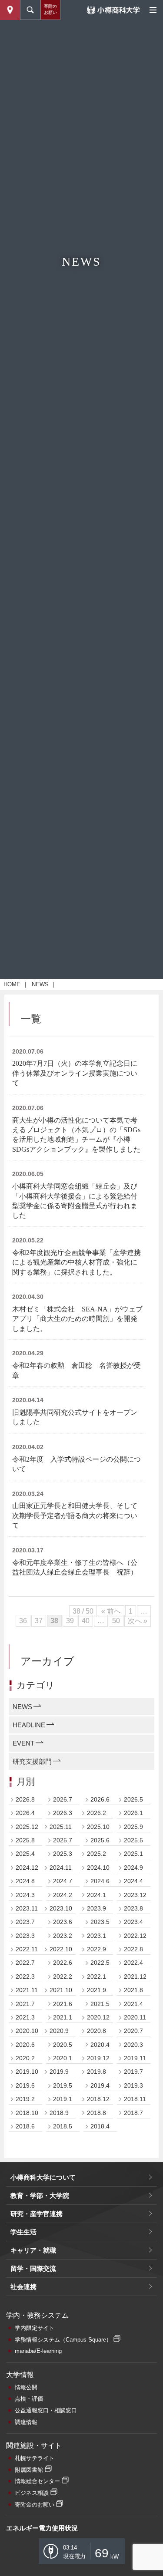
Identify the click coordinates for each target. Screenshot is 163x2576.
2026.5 (133, 1799)
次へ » (138, 1621)
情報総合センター (37, 2481)
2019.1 (63, 2099)
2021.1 (63, 2017)
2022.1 (96, 1976)
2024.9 (133, 1868)
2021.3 (25, 2017)
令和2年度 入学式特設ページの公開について (77, 1464)
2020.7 (133, 2031)
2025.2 (96, 1854)
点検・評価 (29, 2399)
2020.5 (63, 2045)
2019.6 (25, 2085)
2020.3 (133, 2045)
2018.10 (27, 2113)
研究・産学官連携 (37, 2214)
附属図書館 (29, 2470)
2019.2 (25, 2099)
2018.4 (100, 2126)
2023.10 (61, 1908)
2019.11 (135, 2058)
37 (39, 1621)
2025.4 (25, 1854)
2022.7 (25, 1963)
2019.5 (63, 2085)
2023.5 (100, 1922)
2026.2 (96, 1813)
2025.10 (98, 1827)
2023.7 (25, 1922)
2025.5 (133, 1840)
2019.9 (59, 2072)
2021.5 (100, 2004)
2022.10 (61, 1949)
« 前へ (111, 1611)
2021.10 (61, 1990)
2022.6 (63, 1963)
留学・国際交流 (33, 2268)
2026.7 (63, 1799)
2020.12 (98, 2017)
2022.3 (25, 1976)
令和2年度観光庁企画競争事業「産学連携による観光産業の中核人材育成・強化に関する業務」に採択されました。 (77, 1262)
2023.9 (96, 1908)
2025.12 (27, 1827)
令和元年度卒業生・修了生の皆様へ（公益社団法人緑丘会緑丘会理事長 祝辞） (75, 1567)
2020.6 (25, 2045)
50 (116, 1621)
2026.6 (100, 1799)
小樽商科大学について (43, 2177)
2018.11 (135, 2099)
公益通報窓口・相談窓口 (46, 2410)
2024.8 (25, 1881)
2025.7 (63, 1840)
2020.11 (135, 2017)
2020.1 (63, 2058)
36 (23, 1621)
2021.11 (27, 1990)
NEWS (40, 984)
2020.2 (25, 2058)
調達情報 (26, 2422)
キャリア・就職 (33, 2250)
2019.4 (100, 2085)
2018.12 (98, 2099)
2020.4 (100, 2045)
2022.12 (135, 1936)
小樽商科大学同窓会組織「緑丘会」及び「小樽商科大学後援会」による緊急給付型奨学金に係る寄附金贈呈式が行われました (75, 1201)
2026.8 (25, 1799)
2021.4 (133, 2004)
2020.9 (59, 2031)
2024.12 (27, 1868)
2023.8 (133, 1908)
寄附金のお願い (35, 2505)
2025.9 (133, 1827)
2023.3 (25, 1936)
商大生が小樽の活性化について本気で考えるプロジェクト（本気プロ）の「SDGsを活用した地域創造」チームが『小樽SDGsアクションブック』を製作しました (76, 1135)
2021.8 (133, 1990)
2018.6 (25, 2126)
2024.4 (133, 1881)
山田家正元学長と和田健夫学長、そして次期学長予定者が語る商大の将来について (75, 1515)
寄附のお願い (50, 9)
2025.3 (63, 1854)
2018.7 (133, 2113)
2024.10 (98, 1868)
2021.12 (135, 1976)
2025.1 (133, 1854)
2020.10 (27, 2031)
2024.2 (63, 1895)
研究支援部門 (32, 1761)
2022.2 (63, 1976)
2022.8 (133, 1949)
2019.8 (96, 2072)
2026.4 (25, 1813)
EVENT (23, 1743)
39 (70, 1621)
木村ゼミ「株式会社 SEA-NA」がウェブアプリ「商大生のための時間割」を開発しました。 (77, 1319)
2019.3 (133, 2085)
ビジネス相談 (32, 2493)
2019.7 (133, 2072)
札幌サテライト (35, 2458)
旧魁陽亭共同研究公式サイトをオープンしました (75, 1417)
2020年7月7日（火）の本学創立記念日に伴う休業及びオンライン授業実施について (75, 1073)
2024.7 (63, 1881)
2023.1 (96, 1936)
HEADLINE (29, 1725)
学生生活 (23, 2232)
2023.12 (135, 1895)
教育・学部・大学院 (40, 2196)
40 (86, 1621)
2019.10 (27, 2072)
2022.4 (133, 1963)
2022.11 (27, 1949)
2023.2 (63, 1936)
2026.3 (63, 1813)
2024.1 (96, 1895)
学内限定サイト (35, 2328)
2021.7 (25, 2004)
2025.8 (25, 1840)
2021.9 (96, 1990)
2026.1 (133, 1813)
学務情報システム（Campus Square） (63, 2340)
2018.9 (59, 2113)
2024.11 (61, 1868)
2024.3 (25, 1895)
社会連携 (23, 2287)
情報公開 (26, 2387)
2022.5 (100, 1963)
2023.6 (63, 1922)
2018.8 (96, 2113)
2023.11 (27, 1908)
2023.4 (133, 1922)
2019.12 (98, 2058)
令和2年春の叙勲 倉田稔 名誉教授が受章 (77, 1370)
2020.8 (96, 2031)
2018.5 (63, 2126)
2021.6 (63, 2004)
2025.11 (61, 1827)
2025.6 (100, 1840)
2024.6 (100, 1881)
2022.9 (96, 1949)
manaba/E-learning (38, 2351)
